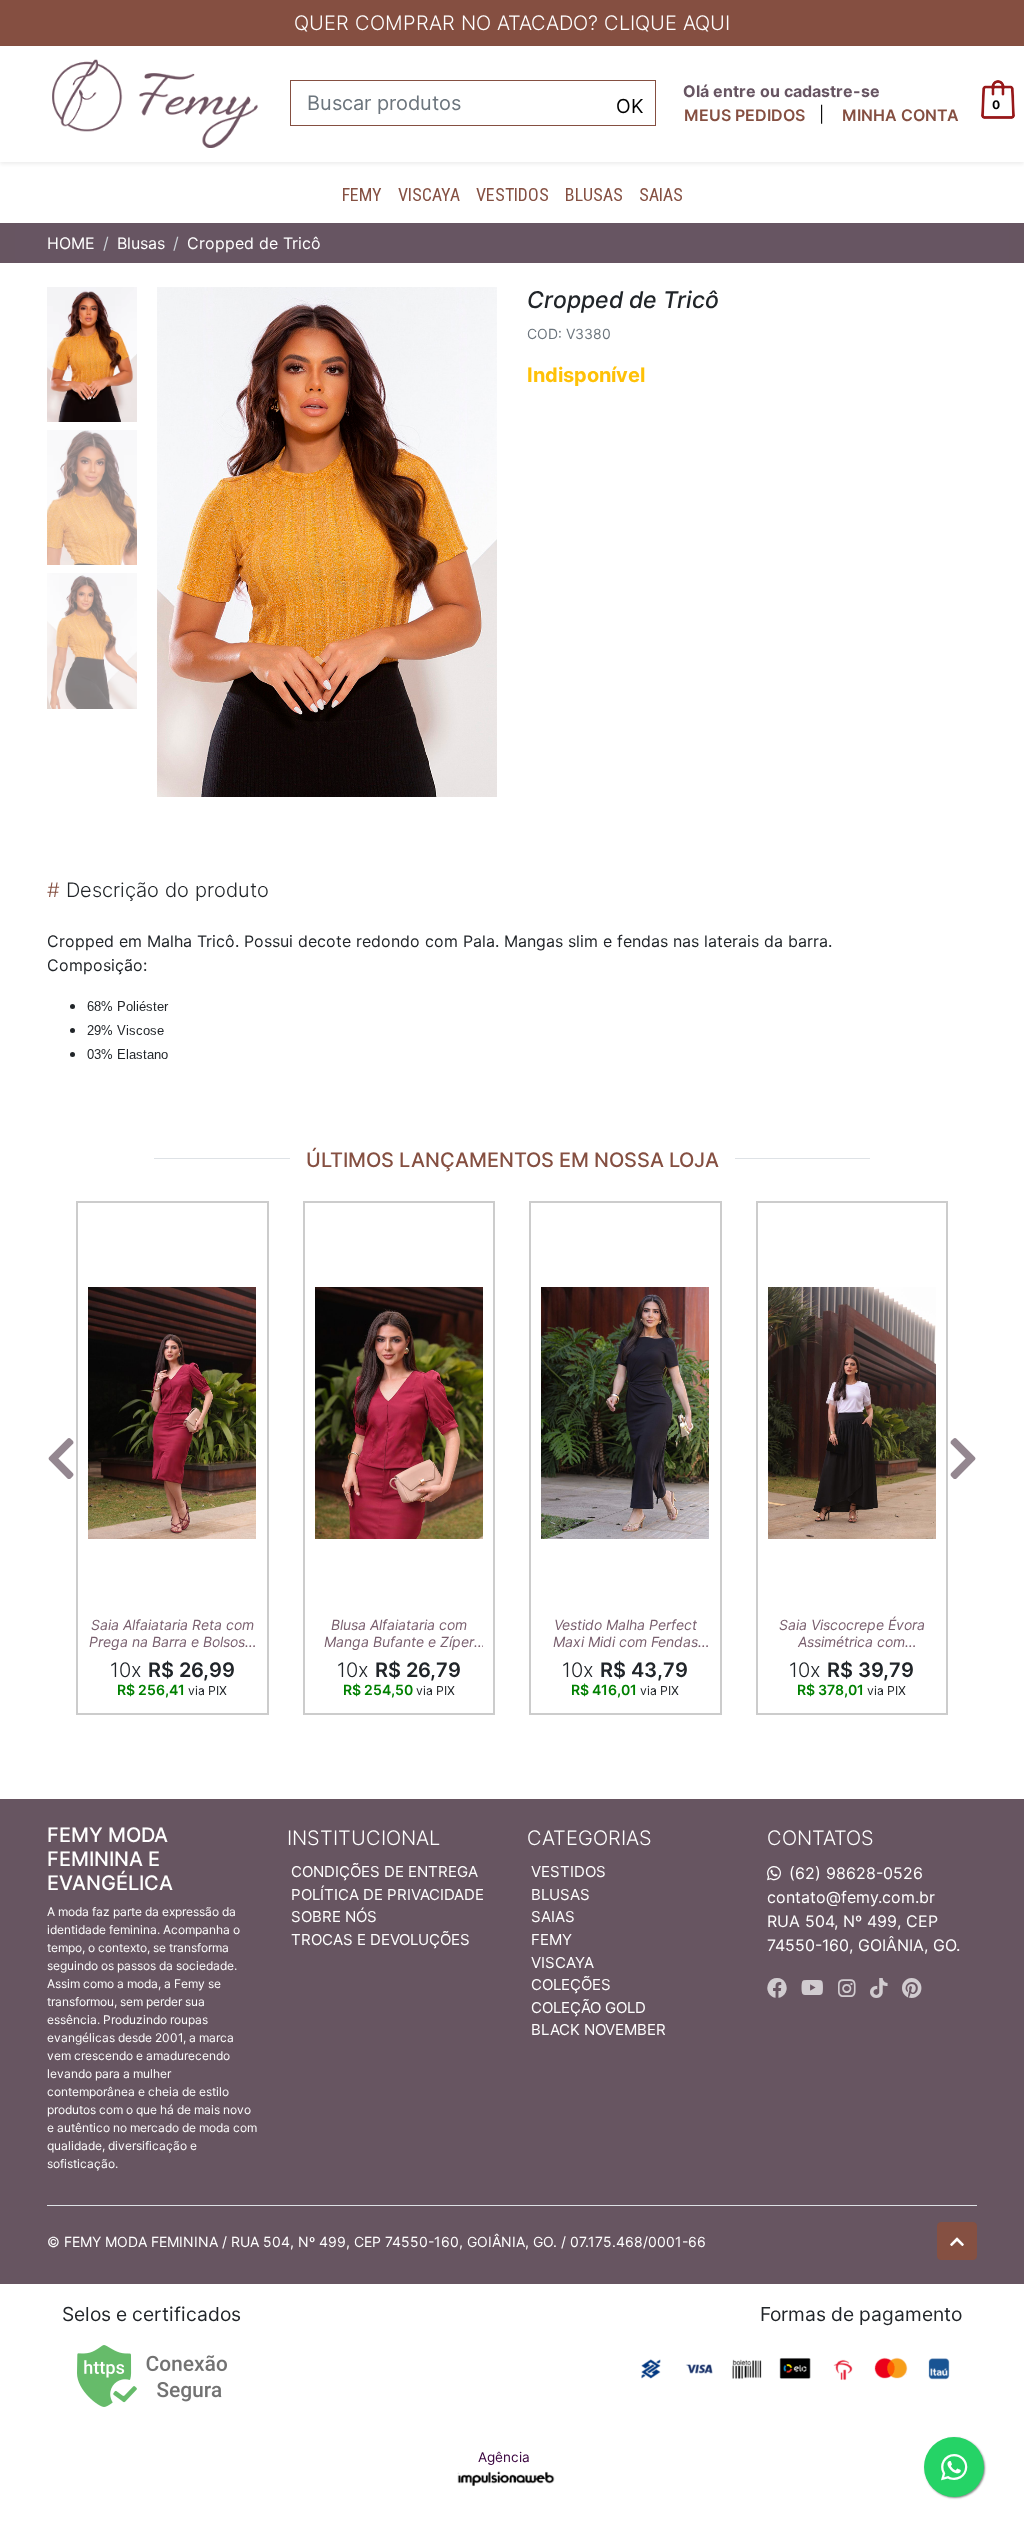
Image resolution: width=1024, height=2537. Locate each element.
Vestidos (512, 194)
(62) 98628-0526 (856, 1873)
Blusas (594, 194)
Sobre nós (334, 1916)
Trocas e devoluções (380, 1939)
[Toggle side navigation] (16, 103)
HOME (71, 243)
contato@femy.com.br (851, 1897)
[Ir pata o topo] (957, 2241)
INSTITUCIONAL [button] (363, 1838)
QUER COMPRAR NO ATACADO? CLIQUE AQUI (512, 23)
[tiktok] (882, 1988)
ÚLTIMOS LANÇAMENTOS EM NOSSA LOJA (512, 1160)
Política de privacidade (387, 1894)
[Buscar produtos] (630, 104)
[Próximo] (963, 1458)
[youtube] (815, 1988)
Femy (362, 194)
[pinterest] (911, 1988)
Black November (598, 2029)
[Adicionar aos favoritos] (113, 1219)
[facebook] (780, 1988)
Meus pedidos (744, 115)
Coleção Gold (588, 2007)
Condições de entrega (384, 1871)
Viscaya (429, 194)
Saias (661, 194)
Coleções (571, 1984)
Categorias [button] (589, 1838)
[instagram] (850, 1988)
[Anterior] (61, 1458)
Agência (504, 2457)
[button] (900, 115)
